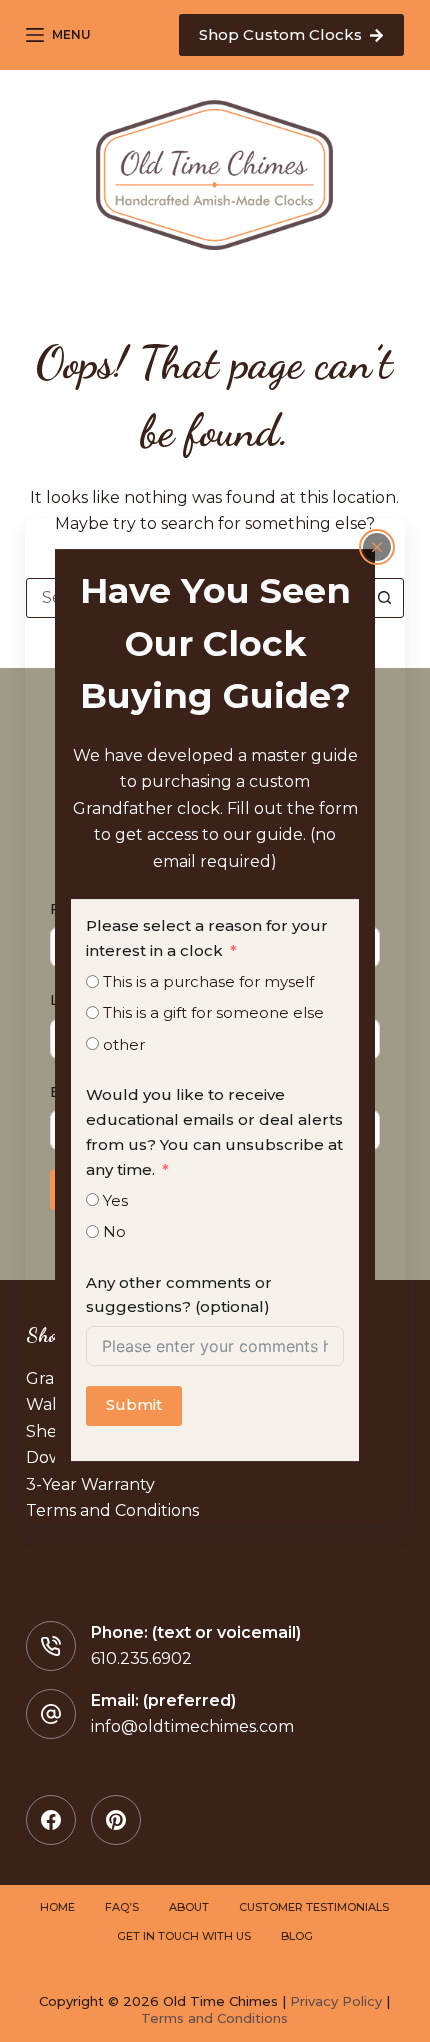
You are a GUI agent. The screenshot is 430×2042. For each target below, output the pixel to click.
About (189, 1907)
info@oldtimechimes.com (192, 1726)
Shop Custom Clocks (280, 34)
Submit (134, 1405)
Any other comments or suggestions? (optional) (179, 1295)
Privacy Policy (336, 2001)
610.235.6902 (141, 1658)
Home (57, 1907)
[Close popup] (377, 547)
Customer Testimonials (314, 1907)
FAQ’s (122, 1907)
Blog (297, 1936)
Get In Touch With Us (184, 1936)
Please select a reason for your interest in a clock (207, 938)
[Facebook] (51, 1820)
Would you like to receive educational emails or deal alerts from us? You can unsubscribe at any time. (214, 1131)
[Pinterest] (116, 1820)
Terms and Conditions (214, 2018)
